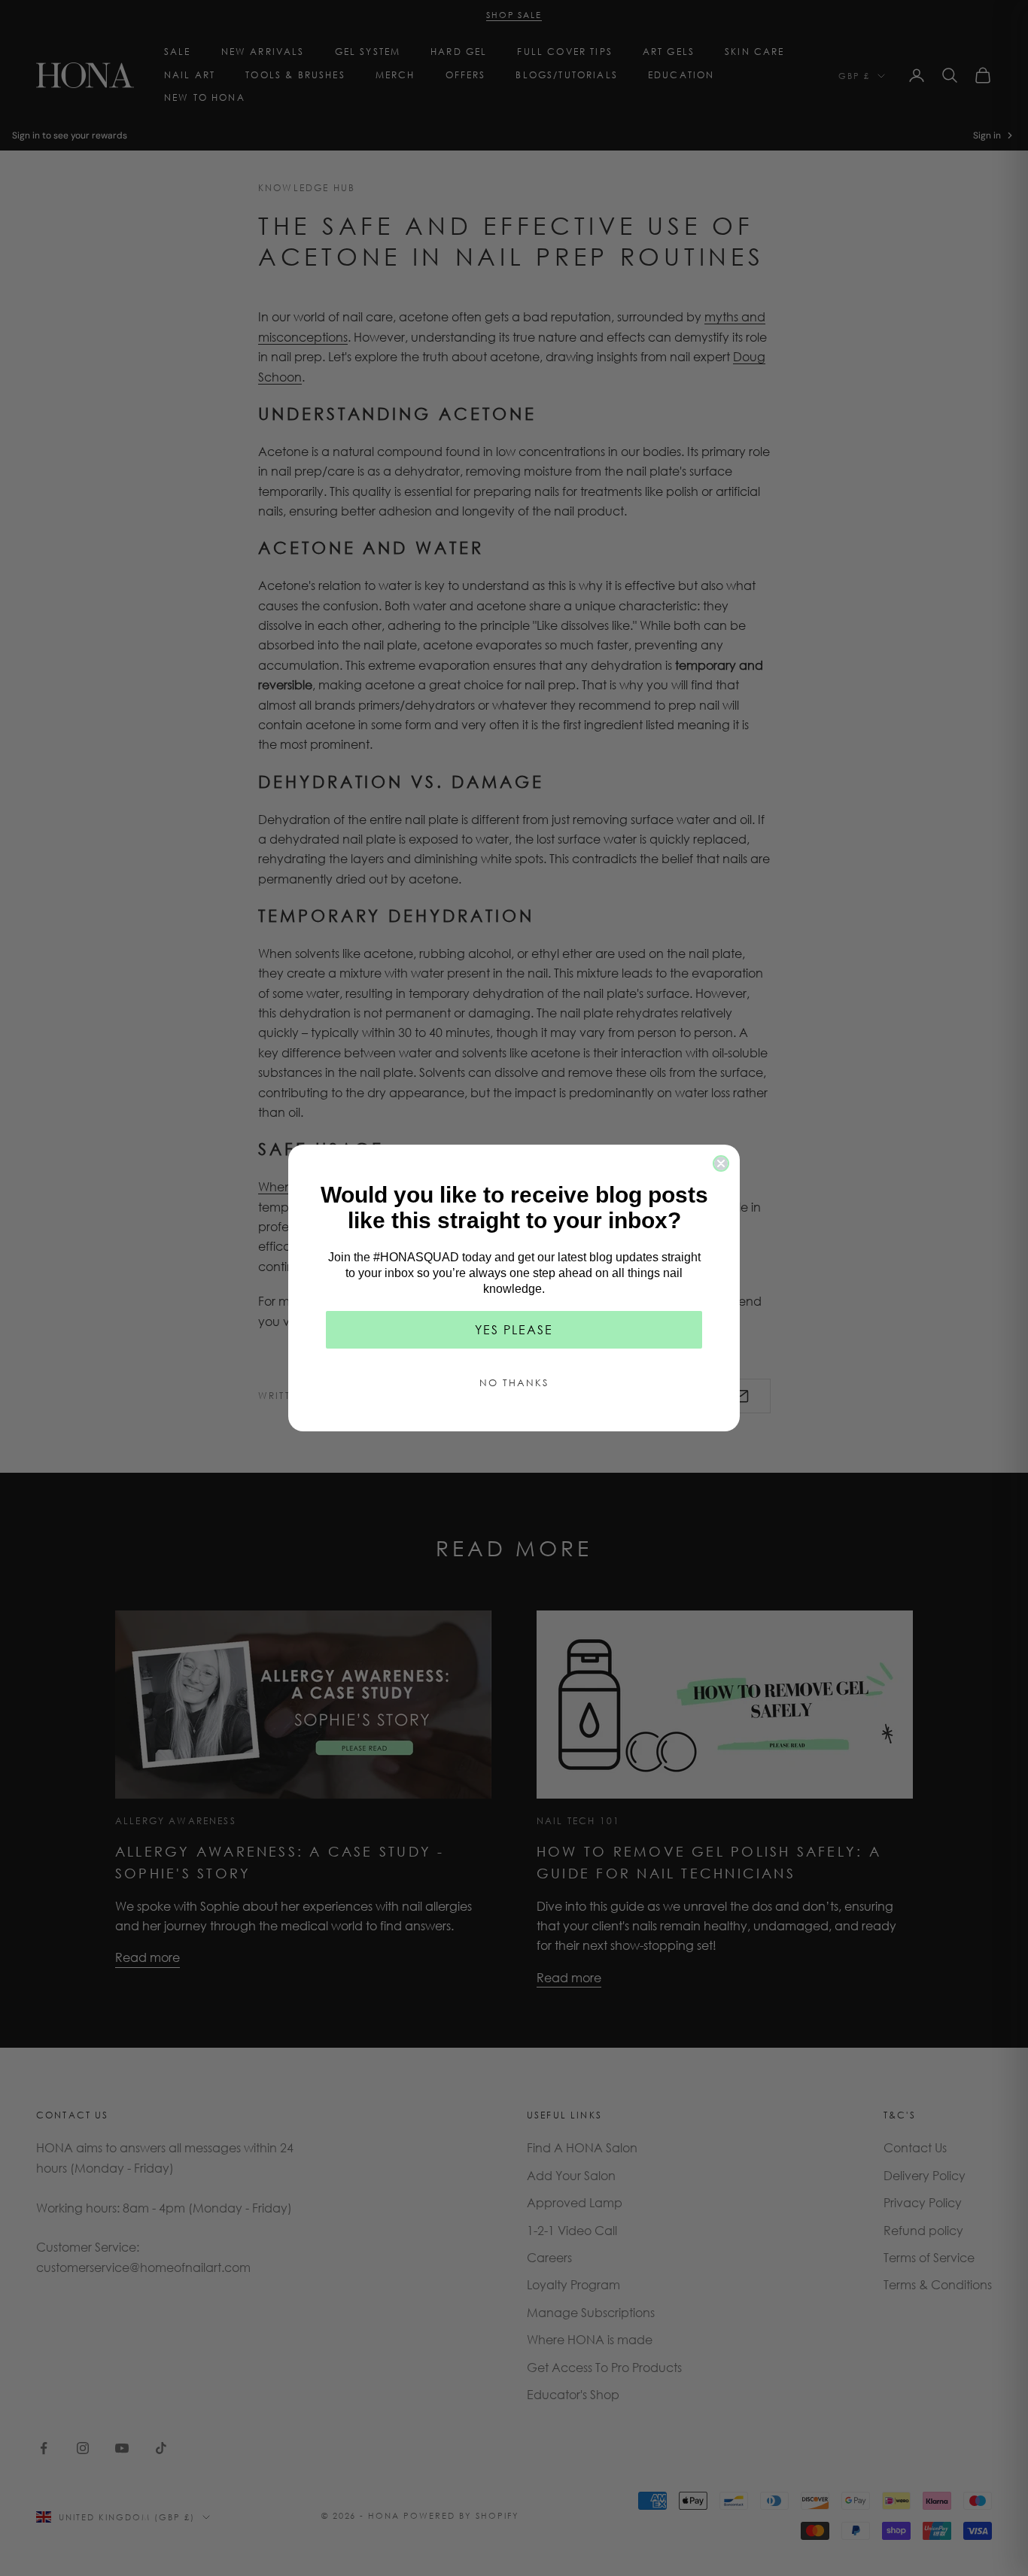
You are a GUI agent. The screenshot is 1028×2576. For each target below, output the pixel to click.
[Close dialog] (721, 1163)
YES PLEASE (514, 1329)
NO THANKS (514, 1383)
